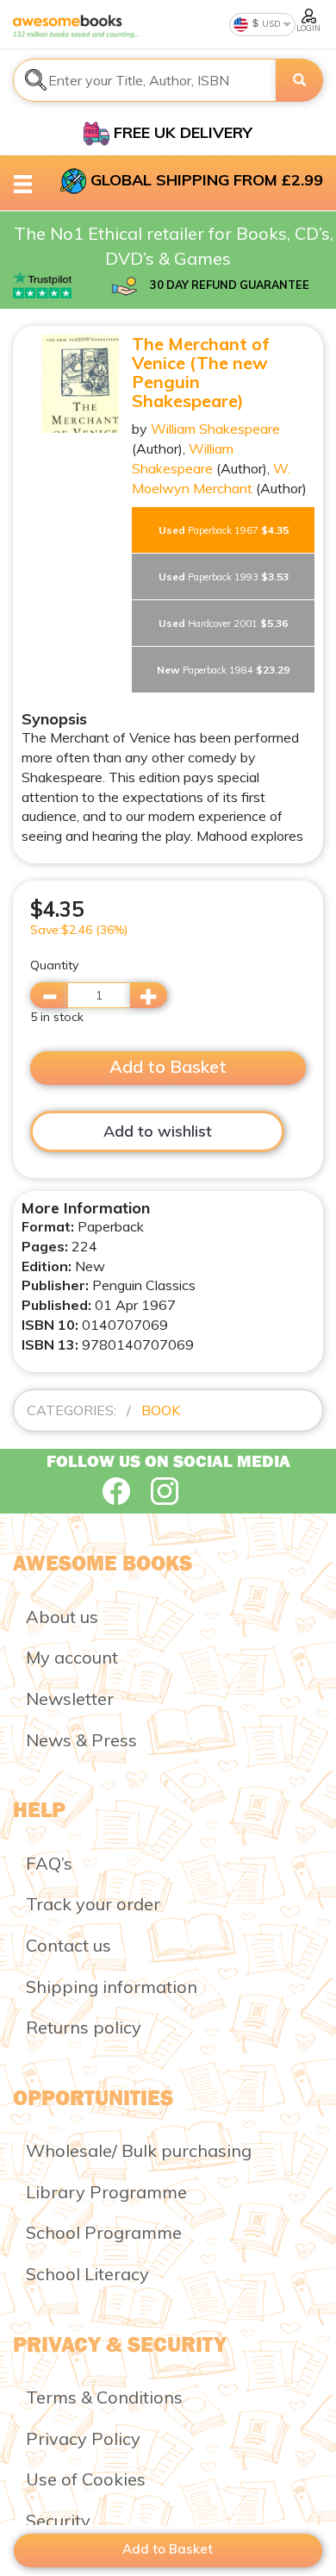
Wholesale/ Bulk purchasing (139, 2150)
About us (62, 1617)
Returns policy (84, 2027)
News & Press (81, 1740)
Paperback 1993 (224, 577)
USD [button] (270, 24)
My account (72, 1657)
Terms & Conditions (104, 2397)
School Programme (104, 2232)
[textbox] (145, 80)
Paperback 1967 (224, 530)
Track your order (93, 1904)
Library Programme (106, 2192)
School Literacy (87, 2274)
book (161, 1410)
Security (58, 2520)
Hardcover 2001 (223, 623)
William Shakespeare (215, 429)
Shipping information (112, 1987)
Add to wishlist (158, 1131)
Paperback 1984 (223, 670)
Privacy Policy (83, 2438)
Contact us (68, 1945)
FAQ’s (49, 1863)
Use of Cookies (86, 2479)
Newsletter (70, 1699)
